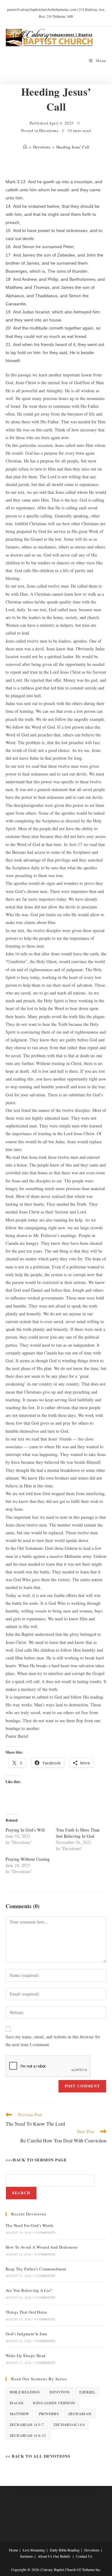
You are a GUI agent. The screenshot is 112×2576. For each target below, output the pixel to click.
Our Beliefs (62, 2556)
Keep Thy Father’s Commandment (36, 2269)
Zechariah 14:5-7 (27, 2424)
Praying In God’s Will (25, 1830)
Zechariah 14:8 (69, 2424)
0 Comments (45, 2232)
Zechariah (80, 2414)
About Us (45, 2556)
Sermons (26, 2556)
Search (21, 2193)
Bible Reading (25, 2392)
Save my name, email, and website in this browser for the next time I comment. (53, 2041)
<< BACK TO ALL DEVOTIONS (38, 2456)
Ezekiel (87, 2392)
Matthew (19, 2414)
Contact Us (84, 2556)
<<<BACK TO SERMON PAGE (36, 2160)
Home (14, 2550)
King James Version (54, 2403)
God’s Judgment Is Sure (27, 2334)
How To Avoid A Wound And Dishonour (42, 2247)
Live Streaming (34, 2550)
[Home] (25, 147)
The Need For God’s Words (30, 2225)
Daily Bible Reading (65, 2550)
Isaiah (16, 2403)
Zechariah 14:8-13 (28, 2435)
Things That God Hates (26, 2312)
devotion (60, 2392)
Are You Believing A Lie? (29, 2290)
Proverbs (49, 2414)
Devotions (49, 130)
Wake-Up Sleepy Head (26, 2355)
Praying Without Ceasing (28, 1859)
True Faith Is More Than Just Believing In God (78, 1833)
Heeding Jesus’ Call (73, 147)
